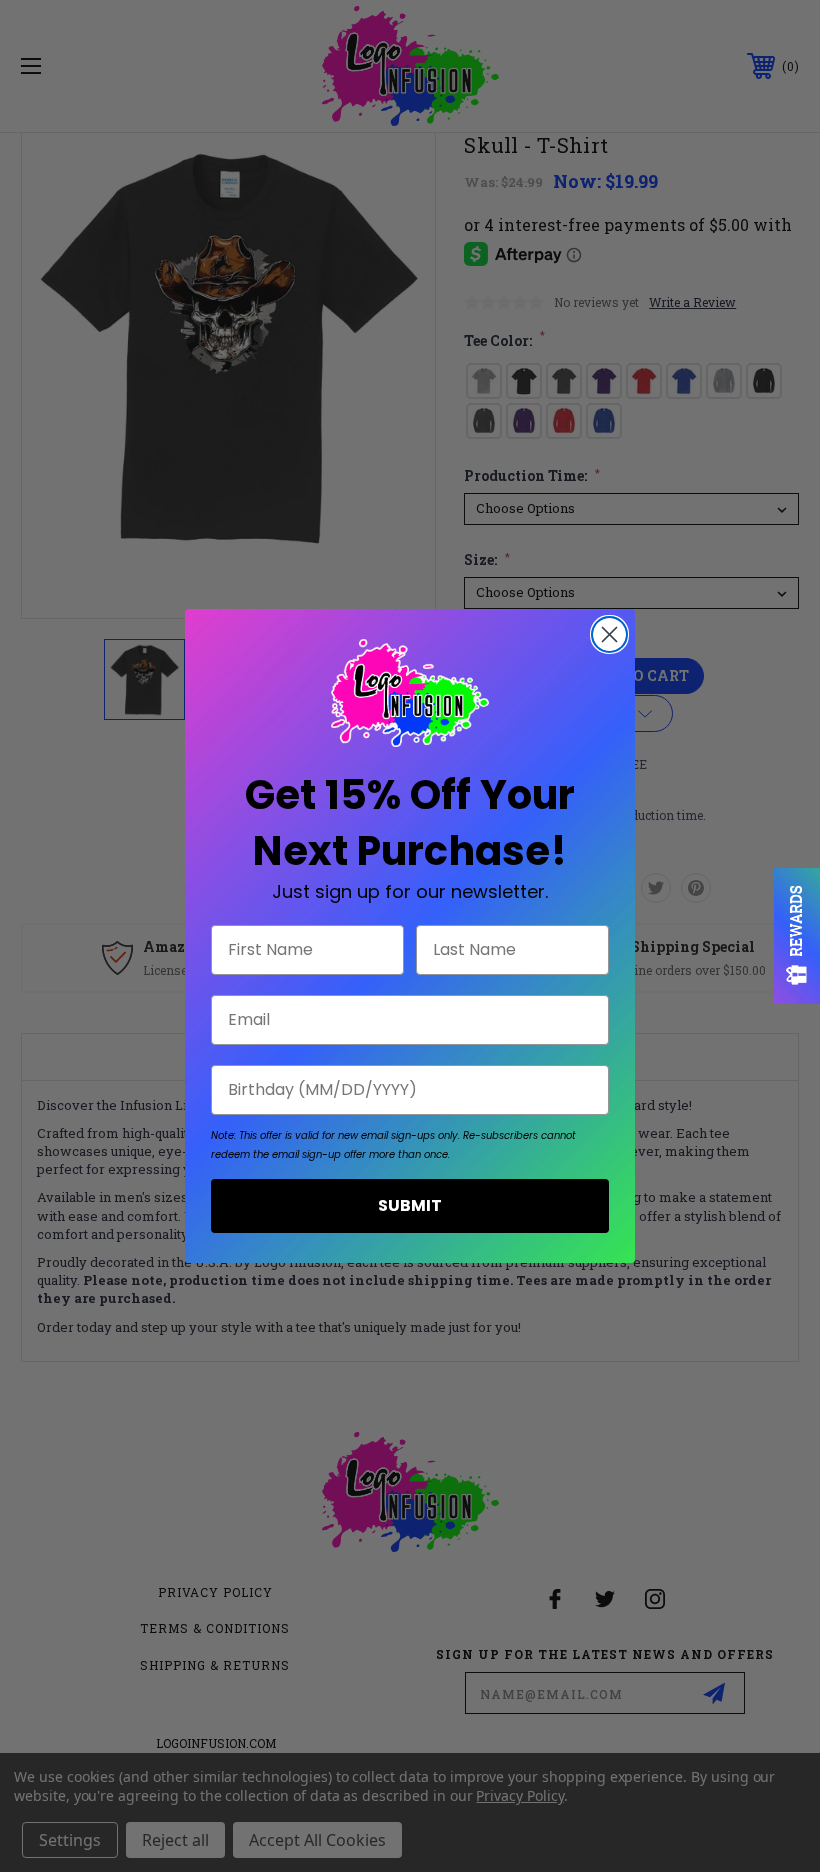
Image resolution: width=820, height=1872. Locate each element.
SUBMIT (410, 1205)
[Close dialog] (609, 634)
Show (797, 936)
